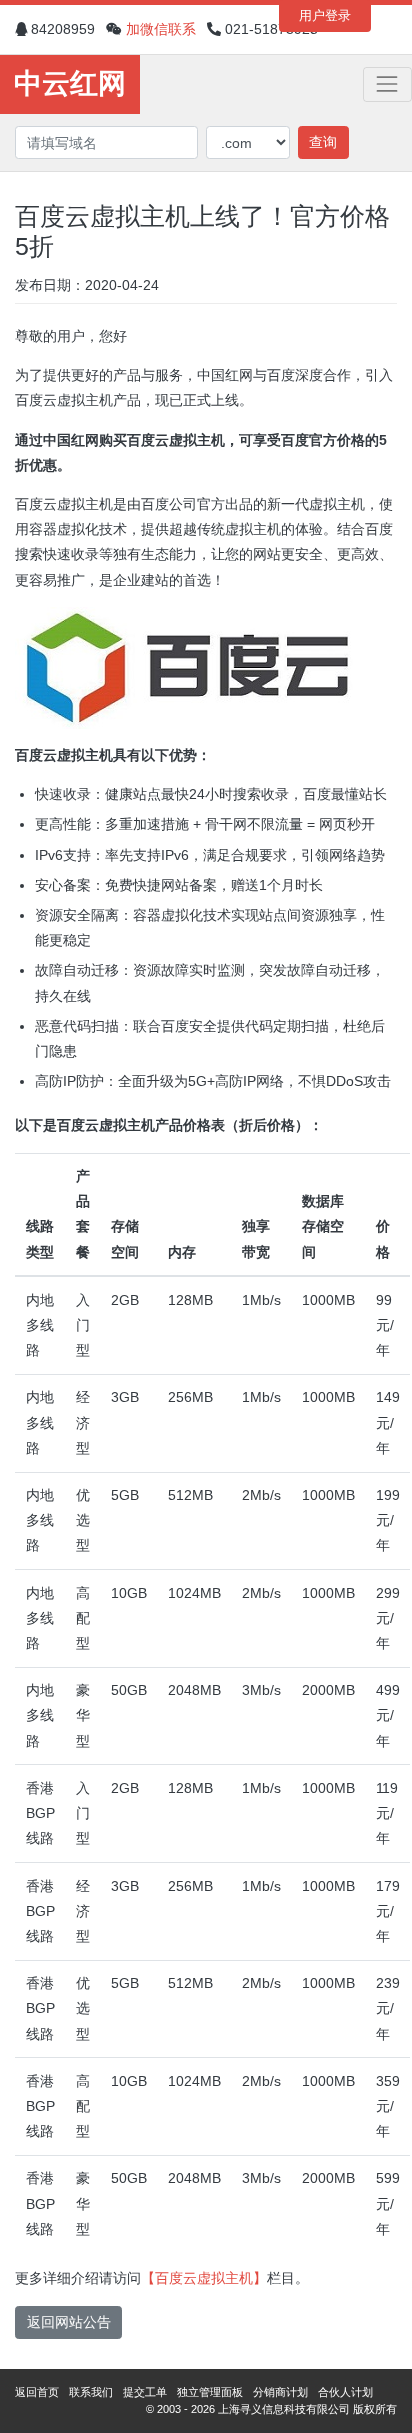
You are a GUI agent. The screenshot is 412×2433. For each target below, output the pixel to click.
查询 (323, 142)
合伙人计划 (345, 2392)
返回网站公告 (69, 2322)
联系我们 (91, 2392)
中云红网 (70, 83)
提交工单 (145, 2392)
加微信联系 (161, 29)
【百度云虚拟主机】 (204, 2278)
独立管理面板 (210, 2392)
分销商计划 (280, 2392)
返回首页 (37, 2392)
